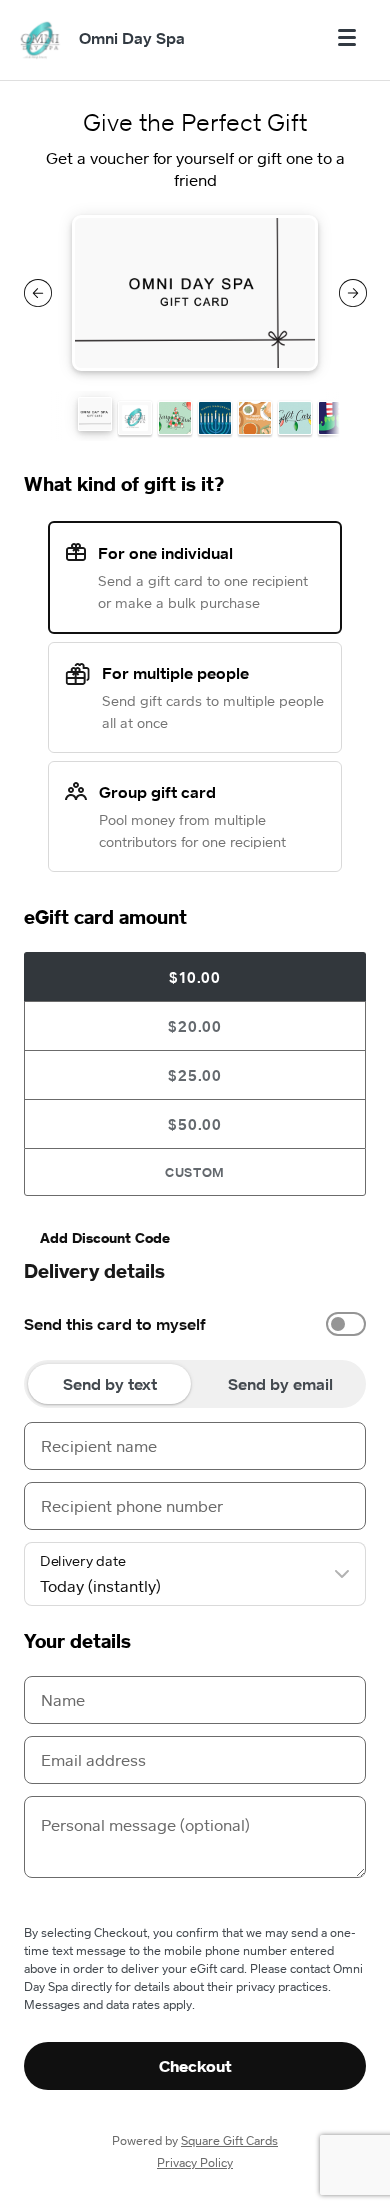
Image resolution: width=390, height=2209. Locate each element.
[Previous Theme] (38, 293)
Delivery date (83, 1561)
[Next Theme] (353, 293)
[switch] (346, 1324)
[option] (195, 1324)
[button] (95, 414)
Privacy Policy (195, 2162)
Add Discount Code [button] (105, 1237)
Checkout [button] (195, 2066)
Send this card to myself (115, 1324)
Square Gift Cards (229, 2140)
